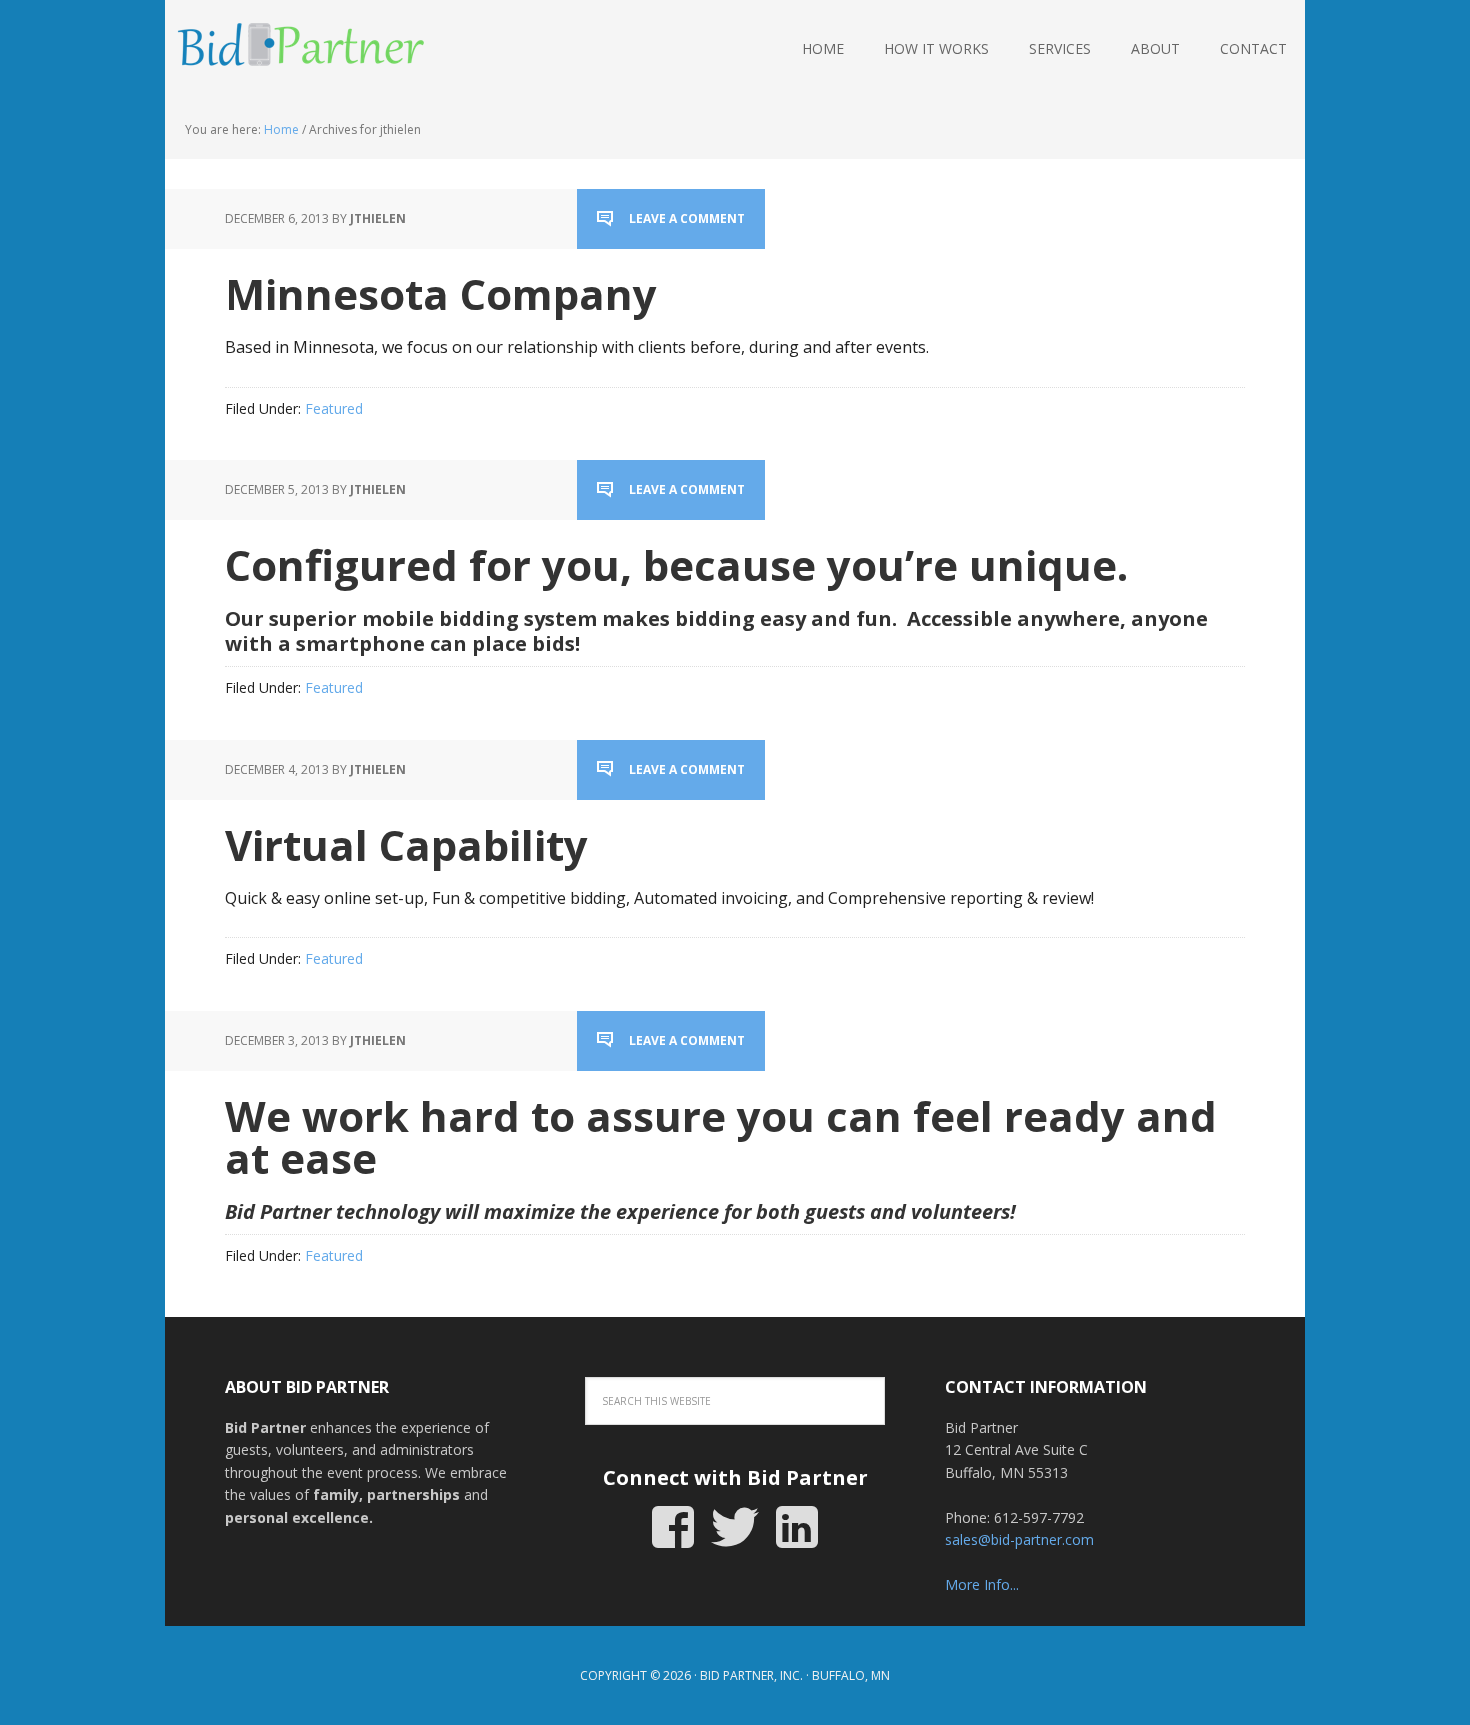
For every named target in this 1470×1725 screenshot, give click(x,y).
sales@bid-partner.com (1019, 1539)
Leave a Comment (687, 218)
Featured (334, 408)
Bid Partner (295, 50)
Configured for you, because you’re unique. (676, 564)
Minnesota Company (441, 293)
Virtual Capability (406, 844)
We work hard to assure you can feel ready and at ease (721, 1136)
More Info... (982, 1584)
